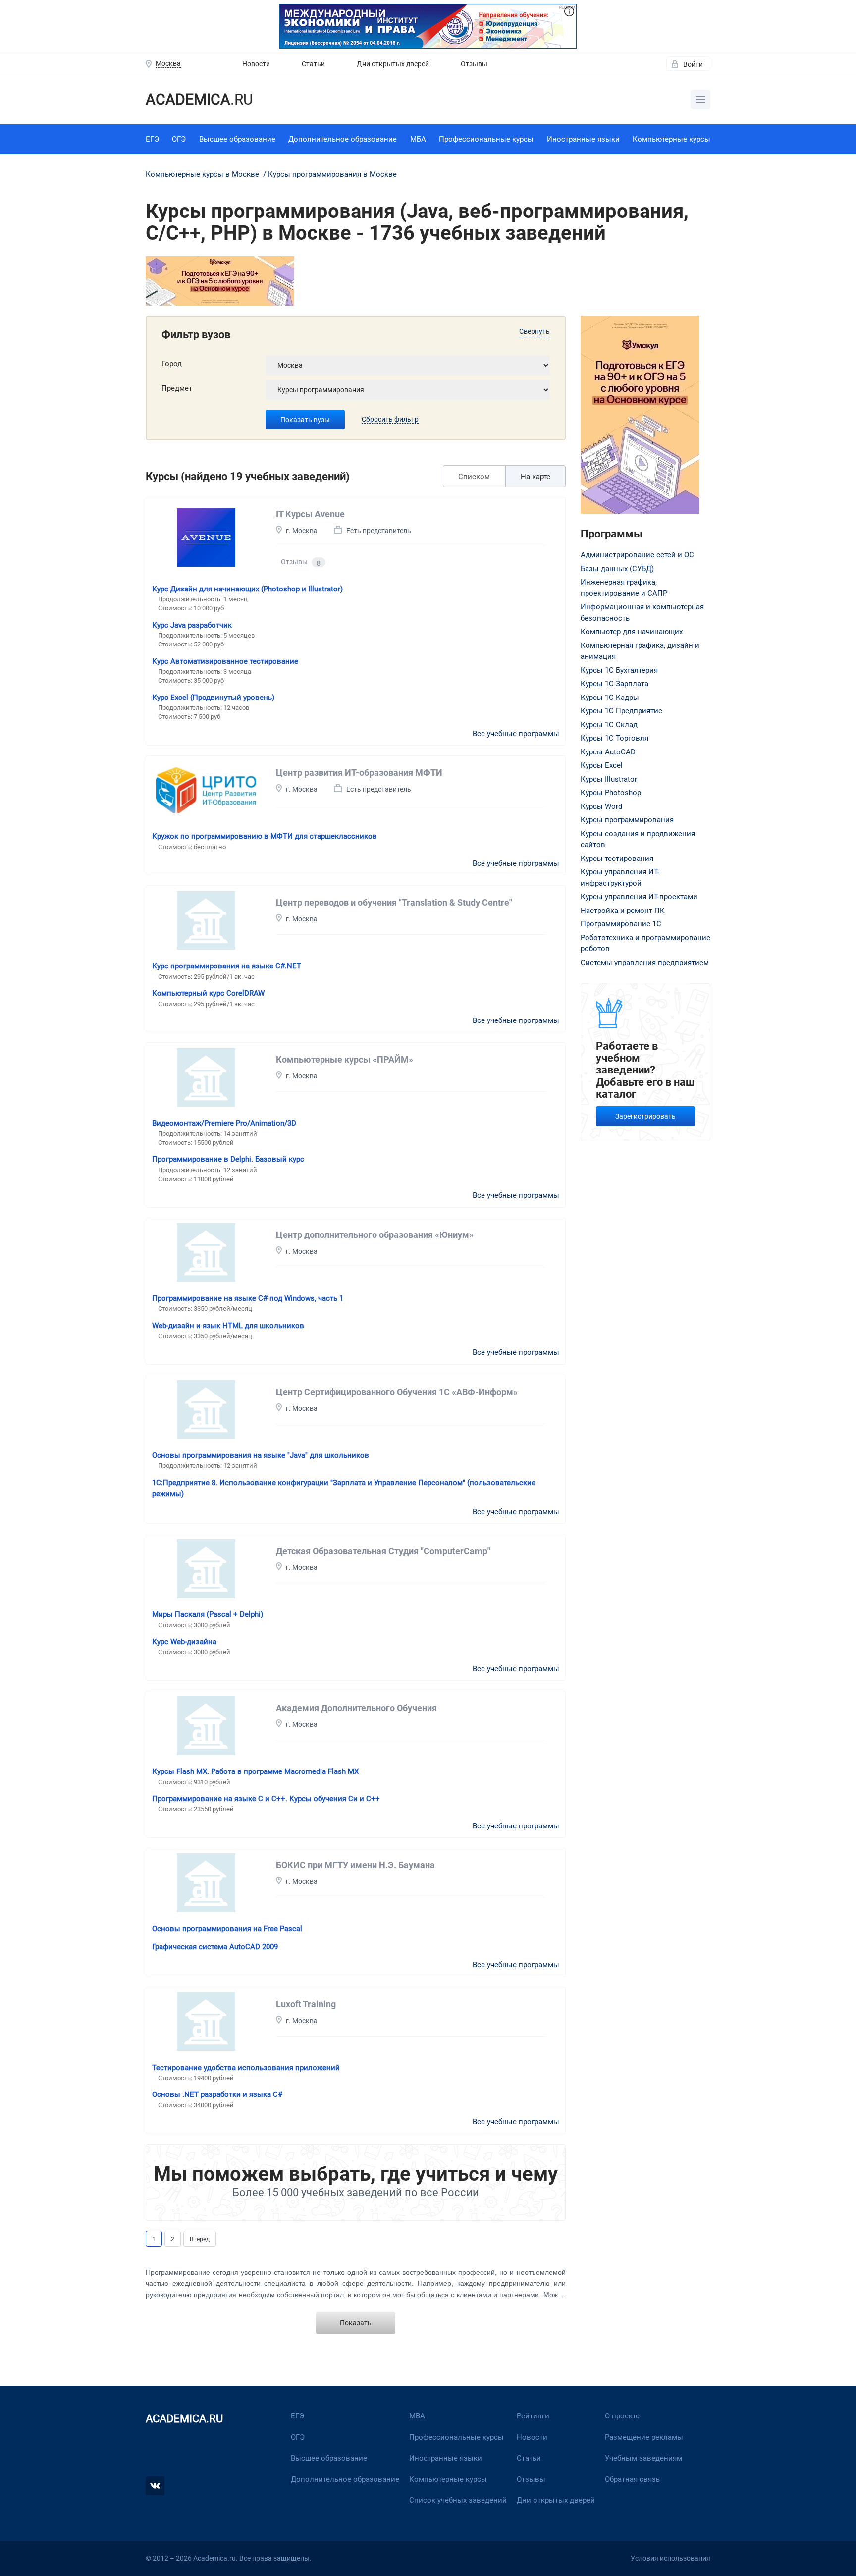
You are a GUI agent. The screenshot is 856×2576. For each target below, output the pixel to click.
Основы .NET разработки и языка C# (217, 2094)
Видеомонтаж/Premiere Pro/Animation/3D (224, 1123)
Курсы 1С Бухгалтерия (619, 670)
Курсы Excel (602, 765)
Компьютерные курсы (671, 139)
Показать (356, 2323)
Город (172, 364)
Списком (474, 477)
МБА (418, 139)
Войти (693, 64)
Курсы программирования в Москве (332, 174)
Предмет (177, 388)
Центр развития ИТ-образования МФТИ (359, 773)
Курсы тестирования (617, 859)
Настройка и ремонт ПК (623, 911)
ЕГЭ (152, 139)
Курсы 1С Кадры (610, 698)
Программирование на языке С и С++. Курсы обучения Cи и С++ (266, 1799)
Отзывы (474, 64)
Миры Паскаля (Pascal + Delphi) (208, 1614)
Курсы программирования (627, 820)
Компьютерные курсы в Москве (203, 174)
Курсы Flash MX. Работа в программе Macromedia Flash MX (255, 1771)
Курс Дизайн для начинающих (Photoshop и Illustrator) (247, 589)
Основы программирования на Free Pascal (227, 1929)
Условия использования (670, 2558)
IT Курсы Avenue (310, 514)
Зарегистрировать (645, 1116)
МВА (417, 2416)
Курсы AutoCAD (608, 752)
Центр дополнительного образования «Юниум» (375, 1235)
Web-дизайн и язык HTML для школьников (228, 1326)
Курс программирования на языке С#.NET (227, 966)
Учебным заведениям (643, 2458)
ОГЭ (179, 139)
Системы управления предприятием (645, 963)
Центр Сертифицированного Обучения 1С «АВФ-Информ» (397, 1392)
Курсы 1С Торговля (615, 738)
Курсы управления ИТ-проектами (639, 897)
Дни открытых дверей (393, 64)
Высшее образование (237, 139)
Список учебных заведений (458, 2500)
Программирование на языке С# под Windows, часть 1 (248, 1298)
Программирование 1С (621, 924)
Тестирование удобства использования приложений (246, 2068)
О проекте (622, 2416)
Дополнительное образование (343, 139)
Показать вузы (305, 420)
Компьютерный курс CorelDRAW (208, 993)
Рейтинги (533, 2416)
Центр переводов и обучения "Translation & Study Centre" (394, 902)
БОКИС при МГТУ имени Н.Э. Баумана (355, 1865)
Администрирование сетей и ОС (637, 555)
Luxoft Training (306, 2004)
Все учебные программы (516, 734)
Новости (256, 64)
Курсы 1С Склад (609, 725)
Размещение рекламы (644, 2437)
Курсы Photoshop (611, 793)
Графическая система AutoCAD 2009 (215, 1947)
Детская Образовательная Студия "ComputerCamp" (383, 1551)
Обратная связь (632, 2479)
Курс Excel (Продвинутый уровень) (213, 698)
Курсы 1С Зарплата (615, 684)
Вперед (200, 2239)
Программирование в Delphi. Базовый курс (228, 1159)
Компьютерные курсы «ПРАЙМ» (345, 1059)
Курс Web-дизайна (184, 1642)
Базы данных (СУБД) (617, 569)
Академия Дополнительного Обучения (356, 1708)
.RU (199, 99)
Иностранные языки (583, 139)
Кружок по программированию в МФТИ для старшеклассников (265, 836)
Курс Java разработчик (192, 625)
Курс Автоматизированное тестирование (225, 661)
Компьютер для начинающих (632, 632)
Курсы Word (601, 806)
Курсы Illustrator (609, 779)
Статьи (313, 64)
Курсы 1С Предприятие (621, 711)
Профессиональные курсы (486, 139)
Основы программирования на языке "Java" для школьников (261, 1455)
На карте (535, 477)
